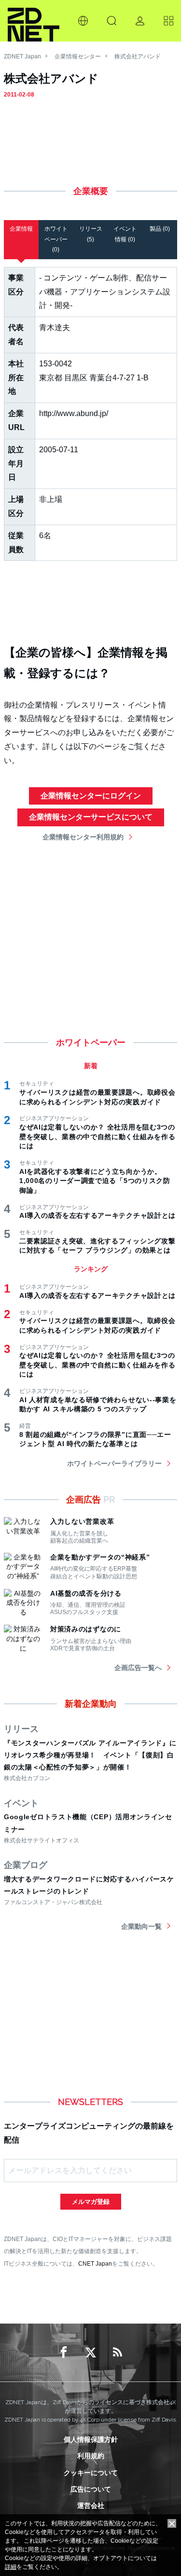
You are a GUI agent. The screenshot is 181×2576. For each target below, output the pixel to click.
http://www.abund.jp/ (74, 413)
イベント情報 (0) (125, 234)
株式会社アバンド (138, 56)
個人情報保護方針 (91, 2439)
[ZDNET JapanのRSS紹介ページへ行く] (118, 2353)
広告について (91, 2489)
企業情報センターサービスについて (91, 817)
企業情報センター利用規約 (83, 837)
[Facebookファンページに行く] (64, 2353)
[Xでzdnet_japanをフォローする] (91, 2353)
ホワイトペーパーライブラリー (114, 1463)
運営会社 (91, 2506)
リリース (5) (91, 234)
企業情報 (21, 229)
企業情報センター (78, 56)
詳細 (11, 2567)
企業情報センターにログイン (91, 796)
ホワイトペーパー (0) (56, 239)
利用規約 (91, 2456)
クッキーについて (91, 2473)
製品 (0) (160, 229)
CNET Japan (95, 2263)
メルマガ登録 (91, 2202)
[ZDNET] (34, 21)
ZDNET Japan (22, 56)
